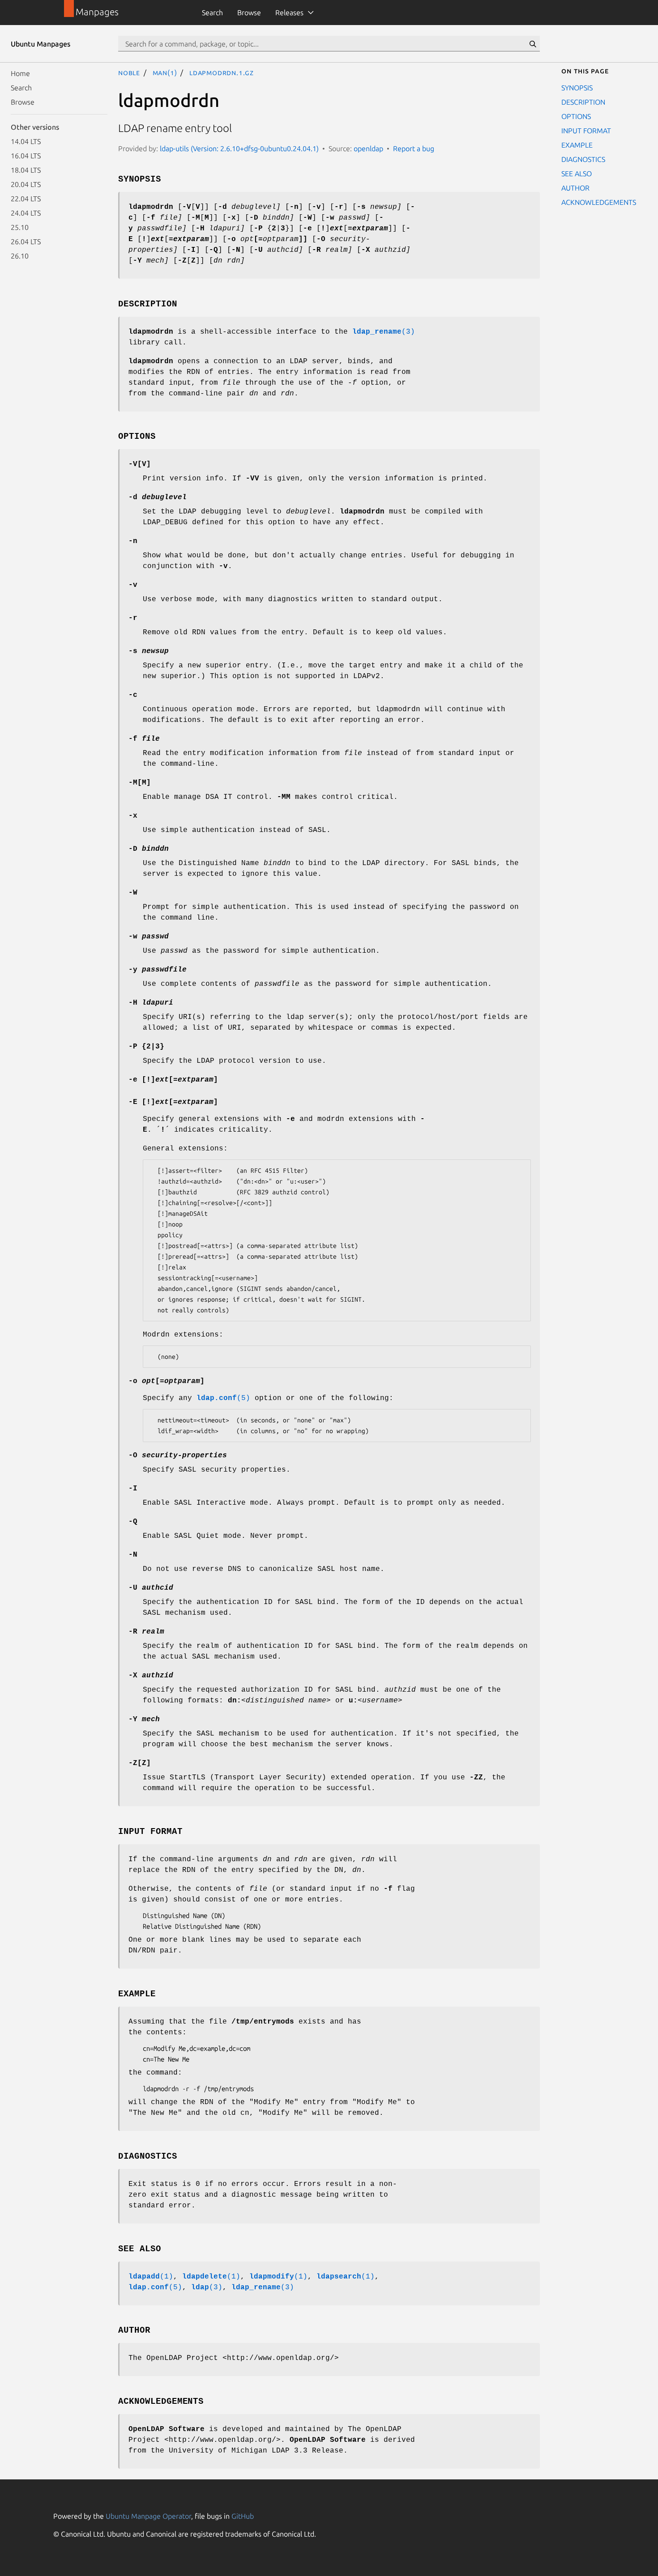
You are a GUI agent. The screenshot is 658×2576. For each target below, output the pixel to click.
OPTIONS (576, 116)
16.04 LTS (26, 156)
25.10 (20, 227)
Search (212, 13)
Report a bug (414, 149)
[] (140, 464)
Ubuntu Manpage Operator (148, 2516)
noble (129, 72)
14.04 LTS (26, 141)
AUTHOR (575, 188)
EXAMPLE (577, 145)
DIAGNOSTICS (583, 159)
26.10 (20, 256)
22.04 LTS (26, 199)
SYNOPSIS (577, 88)
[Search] (533, 44)
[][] (173, 1080)
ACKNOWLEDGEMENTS (599, 202)
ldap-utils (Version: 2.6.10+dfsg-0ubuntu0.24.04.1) (239, 149)
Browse (249, 13)
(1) (151, 2277)
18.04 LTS (26, 170)
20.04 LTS (26, 184)
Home (20, 73)
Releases (289, 13)
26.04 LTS (26, 242)
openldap (368, 149)
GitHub (243, 2516)
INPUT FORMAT (586, 131)
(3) (384, 332)
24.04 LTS (26, 213)
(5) (223, 1398)
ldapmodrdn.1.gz (222, 72)
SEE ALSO (577, 174)
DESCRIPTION (583, 102)
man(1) (165, 72)
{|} (146, 1047)
